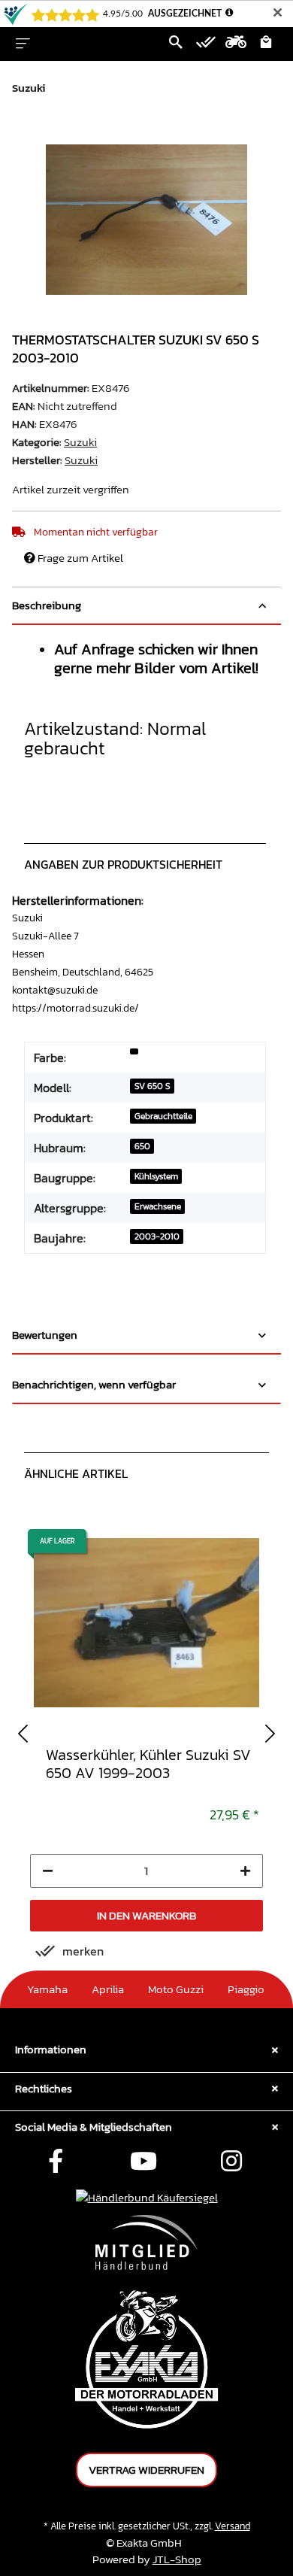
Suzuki (80, 442)
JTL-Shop (177, 2559)
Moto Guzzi (176, 1989)
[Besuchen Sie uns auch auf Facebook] (56, 2162)
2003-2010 (157, 1236)
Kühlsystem (156, 1176)
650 (142, 1146)
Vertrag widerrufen (146, 2470)
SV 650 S (153, 1086)
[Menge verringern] (48, 1871)
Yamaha (47, 1989)
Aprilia (108, 1989)
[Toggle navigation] (23, 44)
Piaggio (246, 1989)
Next (270, 1733)
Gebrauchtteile (163, 1116)
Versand (233, 2526)
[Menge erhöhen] (245, 1871)
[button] (176, 44)
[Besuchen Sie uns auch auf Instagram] (231, 2162)
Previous (23, 1733)
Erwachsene (158, 1206)
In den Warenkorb (146, 1915)
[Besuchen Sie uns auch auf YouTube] (143, 2162)
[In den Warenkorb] (24, 136)
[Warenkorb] (266, 44)
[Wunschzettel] (206, 44)
